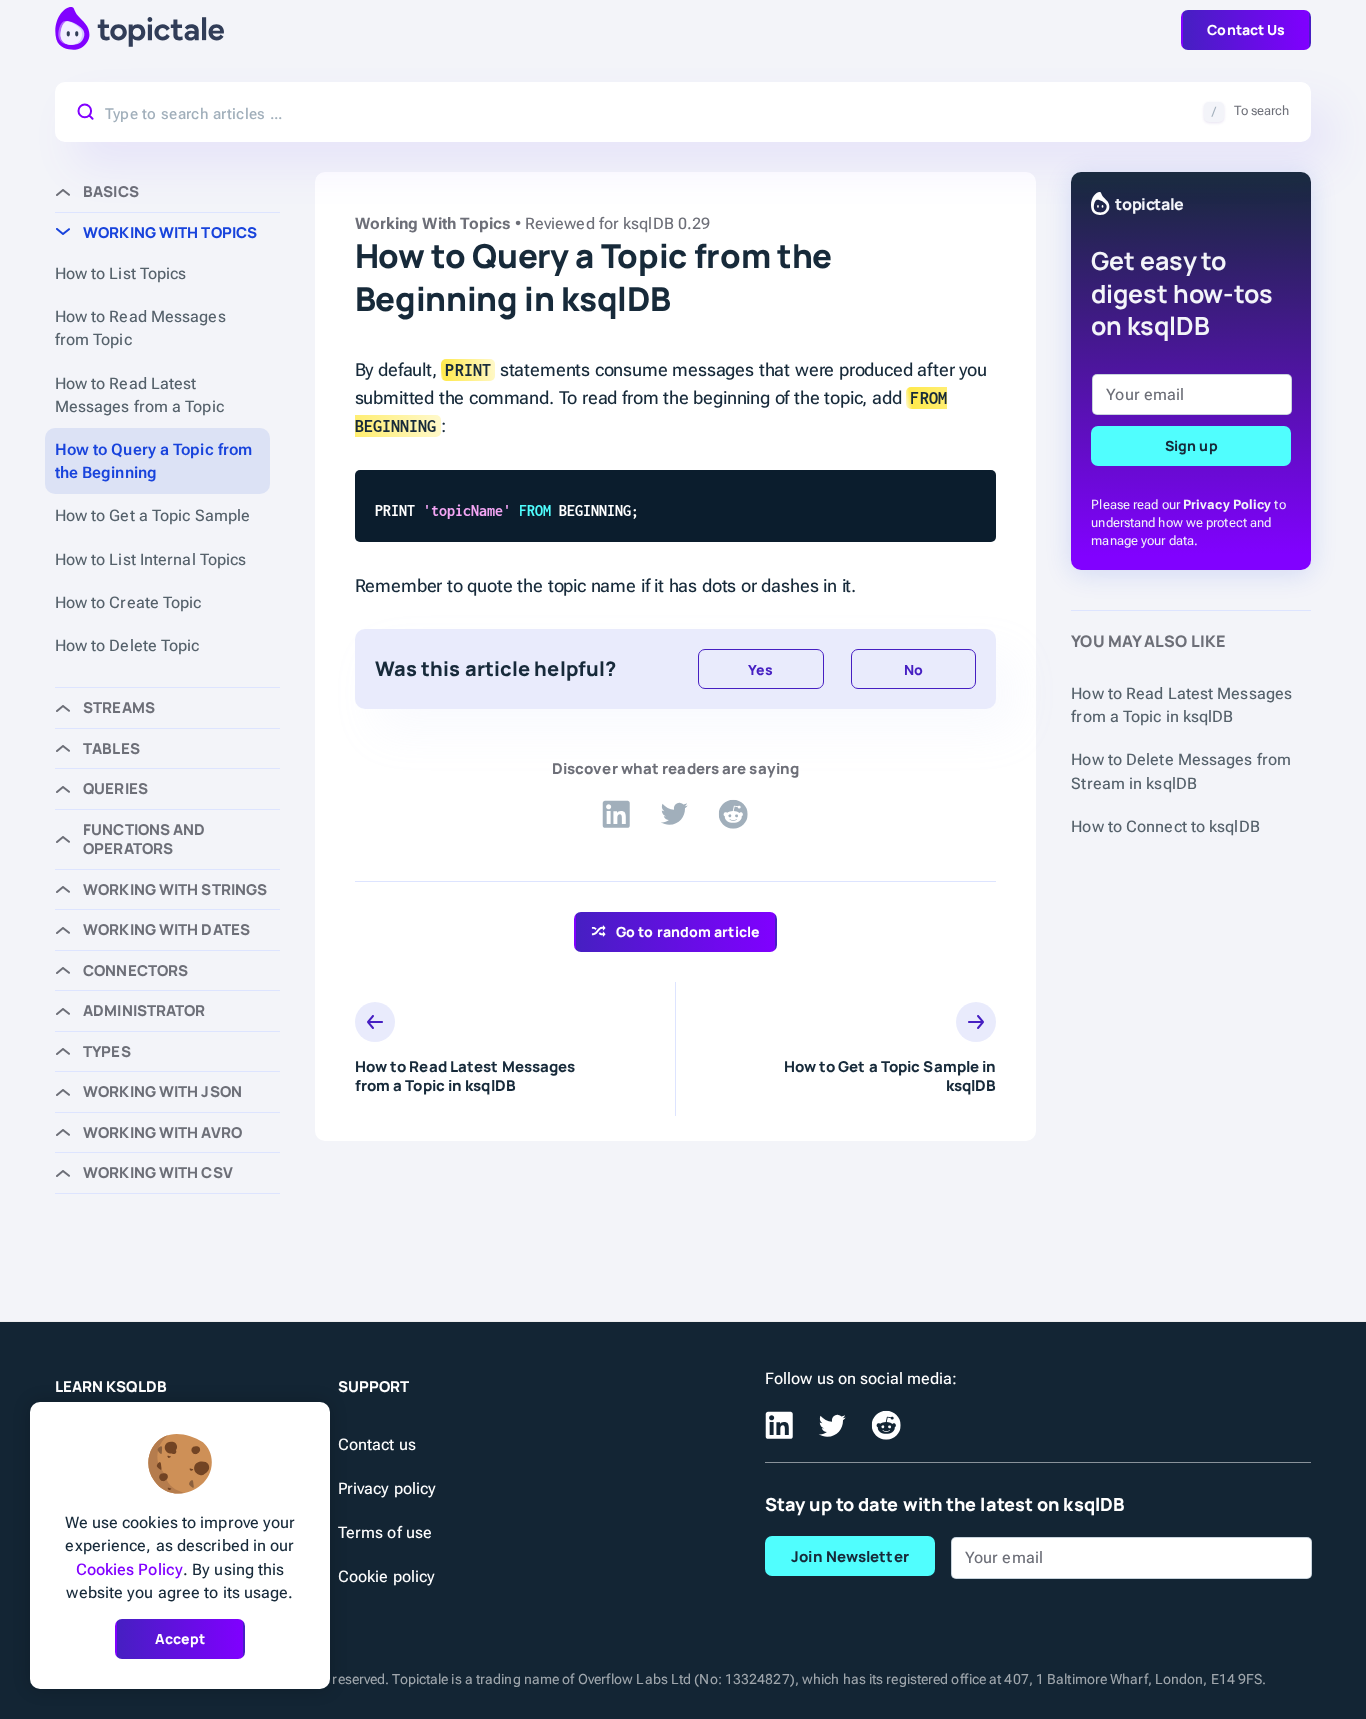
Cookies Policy (129, 1569)
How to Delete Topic (127, 645)
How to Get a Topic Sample (153, 515)
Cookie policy (386, 1576)
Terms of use (385, 1532)
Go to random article (688, 931)
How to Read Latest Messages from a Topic (139, 395)
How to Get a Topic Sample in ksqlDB (890, 1076)
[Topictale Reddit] (733, 815)
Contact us (377, 1444)
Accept (180, 1638)
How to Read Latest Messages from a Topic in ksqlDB (465, 1076)
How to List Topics (121, 273)
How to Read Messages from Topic (140, 328)
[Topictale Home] (139, 29)
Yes (760, 669)
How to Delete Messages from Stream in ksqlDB (1181, 771)
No (913, 669)
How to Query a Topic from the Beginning (154, 461)
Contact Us (1246, 29)
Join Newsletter (850, 1556)
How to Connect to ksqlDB (1165, 826)
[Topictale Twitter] (674, 814)
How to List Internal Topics (151, 559)
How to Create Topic (128, 602)
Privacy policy (387, 1488)
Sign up (1191, 445)
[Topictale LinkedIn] (616, 815)
